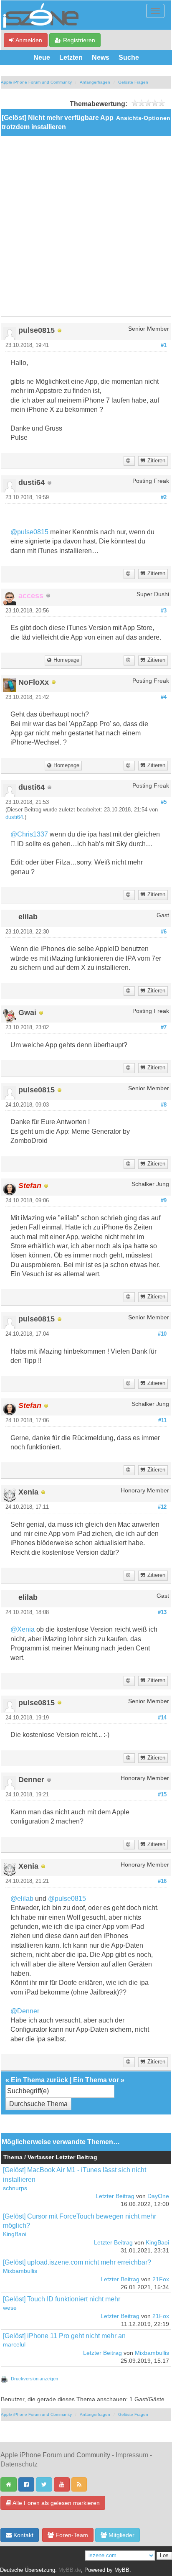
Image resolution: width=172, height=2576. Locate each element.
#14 (162, 1718)
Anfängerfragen (95, 82)
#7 (164, 1028)
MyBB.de (70, 2570)
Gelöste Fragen (133, 82)
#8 (164, 1105)
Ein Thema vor (96, 2080)
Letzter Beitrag (115, 2196)
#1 (164, 345)
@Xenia (23, 1629)
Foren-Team (71, 2535)
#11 (162, 1421)
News (101, 57)
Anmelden (28, 40)
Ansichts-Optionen (143, 118)
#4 (164, 697)
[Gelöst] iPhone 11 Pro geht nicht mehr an (64, 2336)
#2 (164, 497)
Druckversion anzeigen (34, 2379)
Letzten (71, 57)
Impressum (132, 2455)
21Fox (161, 2279)
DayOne (158, 2196)
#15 (162, 1795)
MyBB (122, 2570)
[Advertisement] (86, 226)
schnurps (15, 2188)
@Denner (25, 2011)
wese (10, 2308)
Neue (42, 57)
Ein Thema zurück (39, 2080)
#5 (164, 802)
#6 (164, 932)
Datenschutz (19, 2464)
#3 (164, 611)
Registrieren (78, 40)
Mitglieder (121, 2535)
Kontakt (23, 2535)
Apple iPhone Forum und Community (36, 82)
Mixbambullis (20, 2271)
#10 (162, 1334)
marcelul (14, 2345)
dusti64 (14, 817)
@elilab (22, 1899)
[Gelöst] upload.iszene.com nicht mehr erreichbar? (77, 2262)
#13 (162, 1612)
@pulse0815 (29, 532)
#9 (164, 1201)
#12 (162, 1507)
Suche (129, 57)
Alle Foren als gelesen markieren (56, 2503)
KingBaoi (15, 2234)
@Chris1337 (29, 834)
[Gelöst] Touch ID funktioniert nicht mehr (62, 2299)
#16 (162, 1881)
